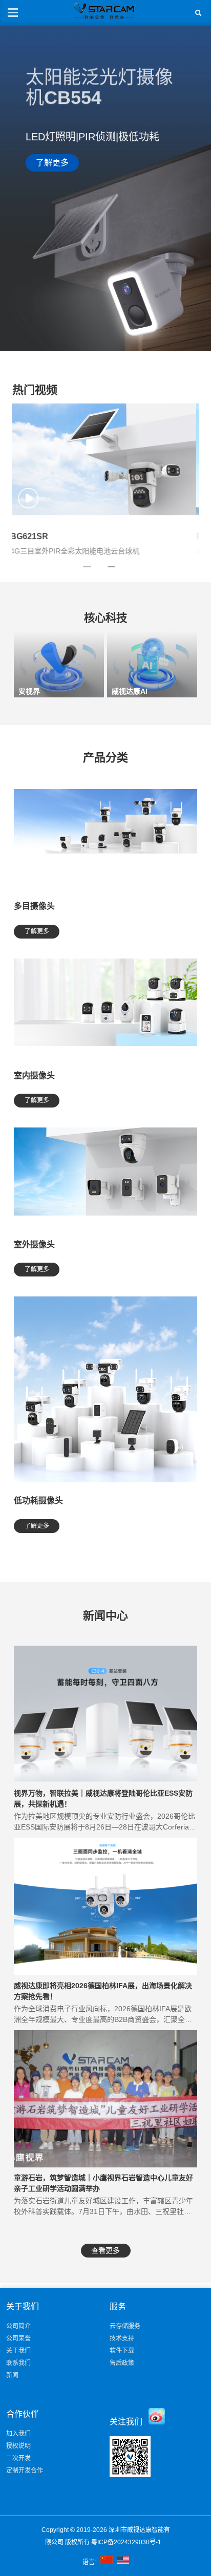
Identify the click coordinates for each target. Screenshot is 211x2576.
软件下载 (122, 2351)
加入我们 (18, 2434)
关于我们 (18, 2351)
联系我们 (18, 2363)
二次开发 (18, 2458)
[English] (123, 2562)
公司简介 (18, 2326)
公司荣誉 (18, 2338)
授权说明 (18, 2446)
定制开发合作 (25, 2471)
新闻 (12, 2375)
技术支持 (122, 2338)
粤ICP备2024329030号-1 (127, 2542)
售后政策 (122, 2363)
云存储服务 (125, 2326)
